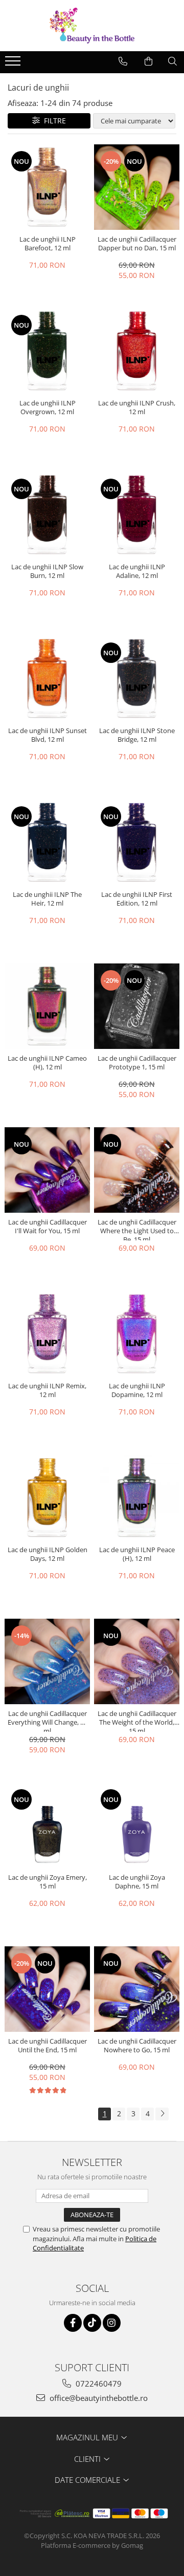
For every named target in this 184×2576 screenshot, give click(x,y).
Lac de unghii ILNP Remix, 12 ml (47, 1390)
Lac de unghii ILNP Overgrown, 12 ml (48, 407)
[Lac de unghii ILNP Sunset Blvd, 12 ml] (47, 679)
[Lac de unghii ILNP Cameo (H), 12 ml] (47, 1006)
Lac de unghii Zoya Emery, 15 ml (48, 1882)
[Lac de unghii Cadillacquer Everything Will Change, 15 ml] (47, 1661)
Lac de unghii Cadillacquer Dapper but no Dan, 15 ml (137, 244)
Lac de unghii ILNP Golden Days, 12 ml (48, 1554)
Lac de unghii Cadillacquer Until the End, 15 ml (48, 2046)
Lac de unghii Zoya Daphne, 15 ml (137, 1882)
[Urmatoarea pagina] (162, 2114)
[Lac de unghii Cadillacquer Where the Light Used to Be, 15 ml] (137, 1170)
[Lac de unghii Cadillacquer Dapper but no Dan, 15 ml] (137, 187)
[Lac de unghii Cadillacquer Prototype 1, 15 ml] (137, 1006)
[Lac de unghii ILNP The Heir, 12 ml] (47, 842)
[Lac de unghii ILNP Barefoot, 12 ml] (47, 187)
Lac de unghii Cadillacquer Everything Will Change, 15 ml (48, 1721)
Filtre (53, 121)
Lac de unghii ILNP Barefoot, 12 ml (48, 244)
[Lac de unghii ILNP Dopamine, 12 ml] (137, 1334)
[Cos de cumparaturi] (148, 61)
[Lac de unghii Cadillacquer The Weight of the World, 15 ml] (137, 1661)
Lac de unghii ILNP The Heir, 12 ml (47, 899)
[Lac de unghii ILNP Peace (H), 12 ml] (137, 1498)
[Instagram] (112, 2323)
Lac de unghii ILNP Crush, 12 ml (137, 407)
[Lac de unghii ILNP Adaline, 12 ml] (137, 515)
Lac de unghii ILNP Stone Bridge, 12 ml (137, 735)
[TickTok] (92, 2323)
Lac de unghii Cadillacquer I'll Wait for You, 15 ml (48, 1227)
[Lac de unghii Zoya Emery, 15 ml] (47, 1825)
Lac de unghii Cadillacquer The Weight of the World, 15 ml (137, 1721)
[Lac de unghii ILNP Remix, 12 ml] (47, 1334)
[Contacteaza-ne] (123, 61)
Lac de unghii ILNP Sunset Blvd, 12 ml (48, 735)
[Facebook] (73, 2323)
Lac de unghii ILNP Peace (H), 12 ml (137, 1554)
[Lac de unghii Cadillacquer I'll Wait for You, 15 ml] (47, 1170)
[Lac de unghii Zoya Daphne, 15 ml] (137, 1825)
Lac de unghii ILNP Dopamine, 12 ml (137, 1390)
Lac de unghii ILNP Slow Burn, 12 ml (47, 571)
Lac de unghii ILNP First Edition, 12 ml (137, 899)
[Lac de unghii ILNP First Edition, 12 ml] (137, 842)
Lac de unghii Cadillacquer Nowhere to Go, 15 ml (137, 2046)
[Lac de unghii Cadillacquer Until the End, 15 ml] (47, 1989)
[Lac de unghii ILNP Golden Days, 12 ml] (47, 1498)
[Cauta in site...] (172, 61)
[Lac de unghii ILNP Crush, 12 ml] (137, 351)
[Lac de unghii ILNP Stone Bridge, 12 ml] (137, 679)
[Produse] (14, 64)
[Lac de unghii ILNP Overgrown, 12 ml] (47, 351)
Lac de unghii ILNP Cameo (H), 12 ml (47, 1063)
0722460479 (98, 2384)
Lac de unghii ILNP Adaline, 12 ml (137, 571)
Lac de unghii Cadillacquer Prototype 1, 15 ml (137, 1063)
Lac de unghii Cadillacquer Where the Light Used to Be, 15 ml (137, 1229)
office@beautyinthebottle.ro (98, 2398)
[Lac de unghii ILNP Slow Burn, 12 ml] (47, 515)
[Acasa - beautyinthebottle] (92, 26)
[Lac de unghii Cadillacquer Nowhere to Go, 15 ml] (137, 1989)
